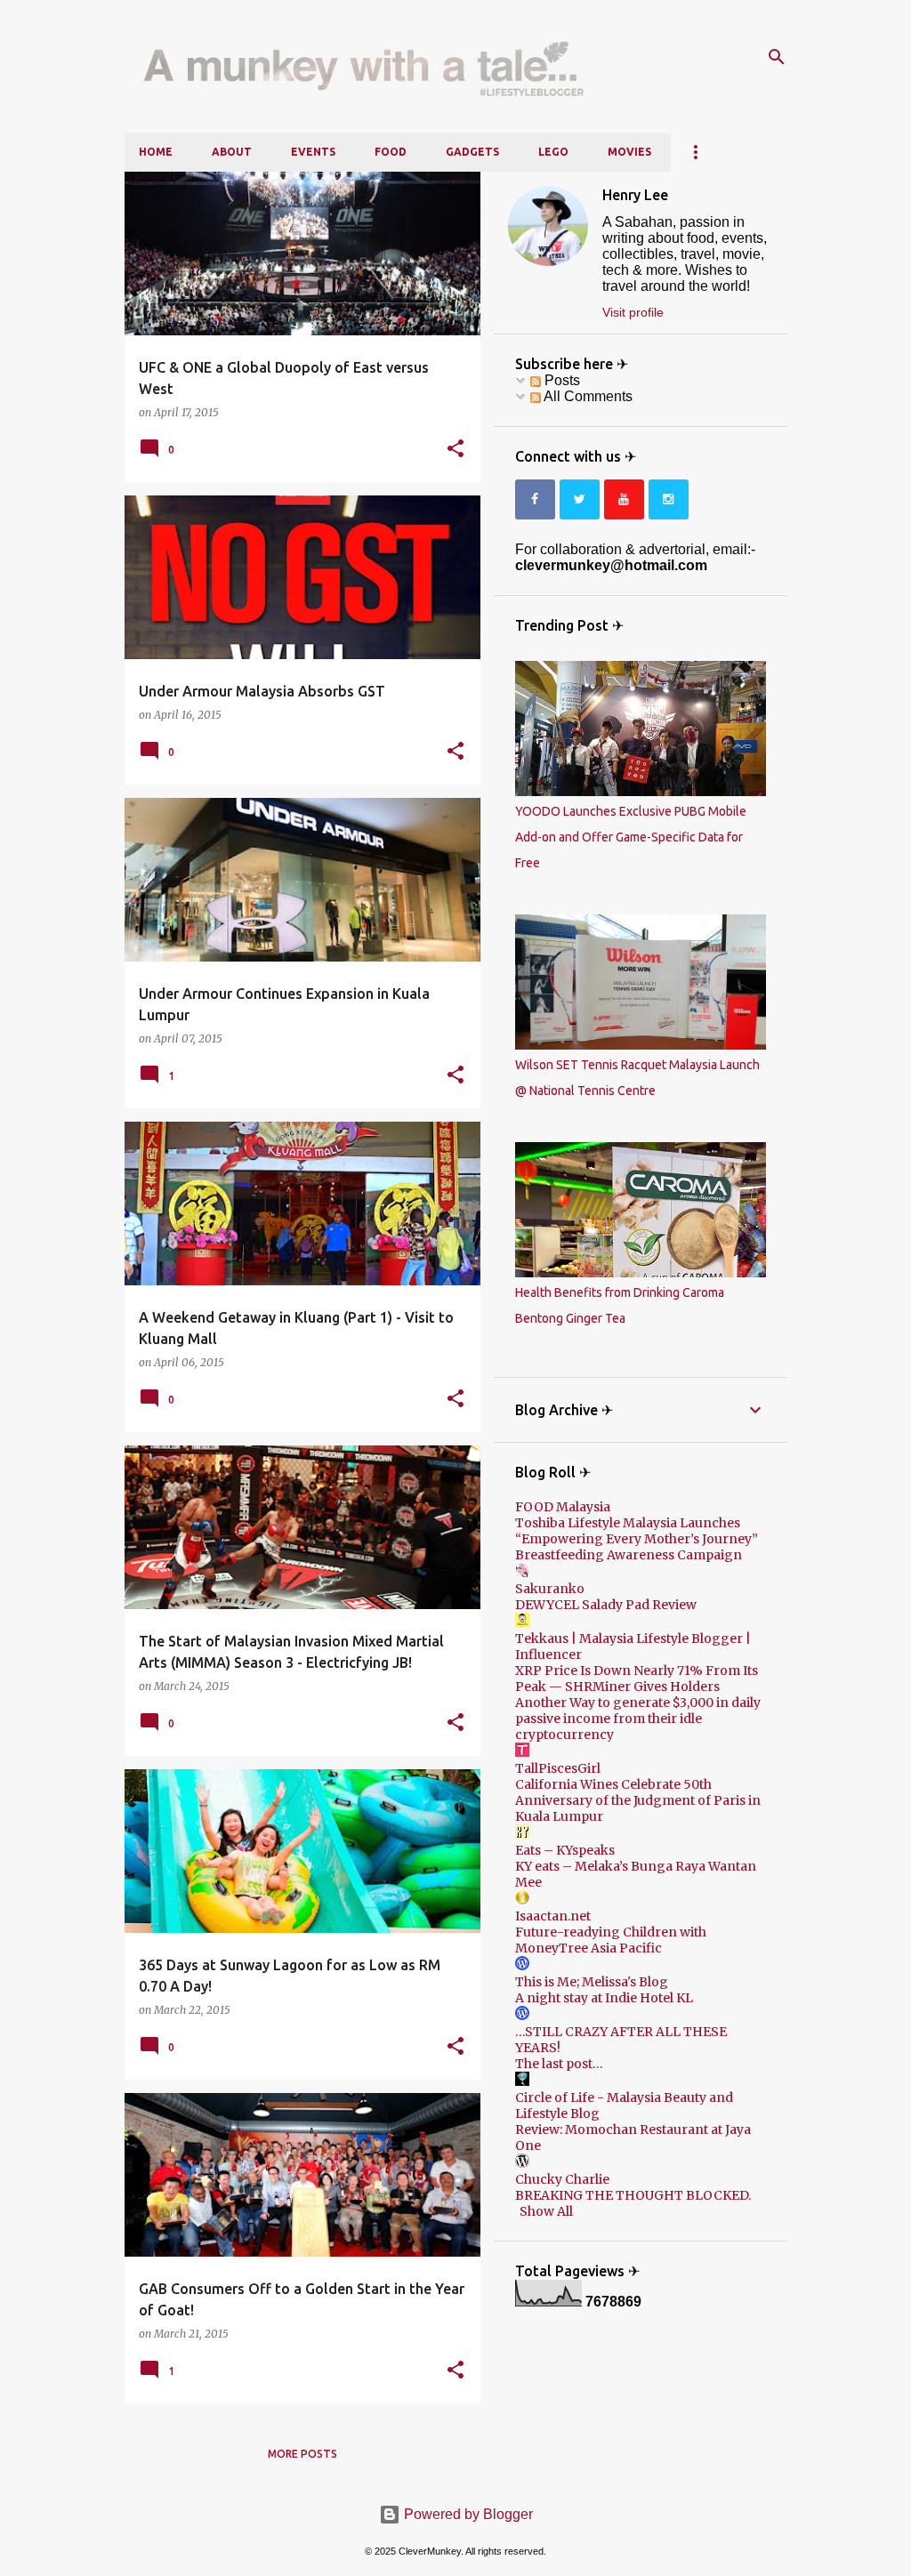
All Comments (587, 396)
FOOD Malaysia (563, 1507)
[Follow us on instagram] (669, 499)
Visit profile (633, 312)
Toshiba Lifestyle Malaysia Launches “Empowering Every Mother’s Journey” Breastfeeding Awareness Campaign (637, 1539)
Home (156, 152)
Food (391, 152)
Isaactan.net (553, 1916)
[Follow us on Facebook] (535, 499)
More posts (302, 2454)
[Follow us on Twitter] (580, 499)
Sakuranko (550, 1589)
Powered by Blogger (467, 2514)
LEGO (553, 152)
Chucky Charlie (562, 2179)
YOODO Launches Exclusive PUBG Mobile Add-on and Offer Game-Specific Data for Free (631, 837)
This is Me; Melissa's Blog (592, 1982)
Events (313, 152)
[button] (455, 449)
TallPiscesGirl (558, 1768)
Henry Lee (635, 195)
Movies (629, 152)
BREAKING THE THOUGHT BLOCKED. (633, 2195)
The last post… (559, 2064)
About (232, 152)
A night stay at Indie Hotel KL (604, 1998)
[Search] (777, 57)
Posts (560, 380)
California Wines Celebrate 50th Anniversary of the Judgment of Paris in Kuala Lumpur (638, 1800)
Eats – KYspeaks (565, 1850)
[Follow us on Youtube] (624, 499)
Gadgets (472, 152)
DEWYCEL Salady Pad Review (606, 1605)
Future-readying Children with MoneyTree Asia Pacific (611, 1940)
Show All (546, 2211)
